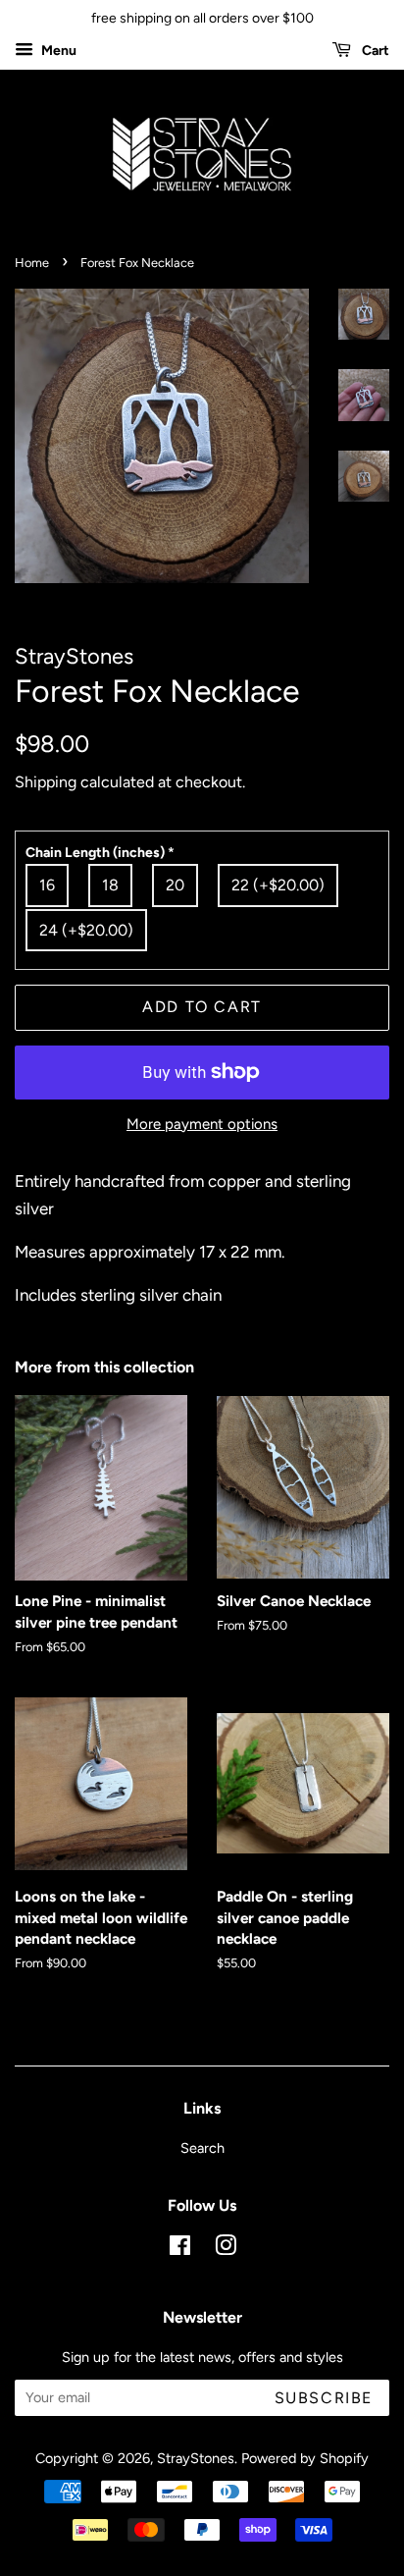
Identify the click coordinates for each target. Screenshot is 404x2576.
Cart (374, 51)
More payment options (202, 1124)
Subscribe (324, 2398)
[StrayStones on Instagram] (226, 2249)
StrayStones (196, 2458)
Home (32, 263)
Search (202, 2148)
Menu (57, 51)
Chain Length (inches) (100, 853)
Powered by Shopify (305, 2458)
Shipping (46, 782)
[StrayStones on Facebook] (180, 2249)
